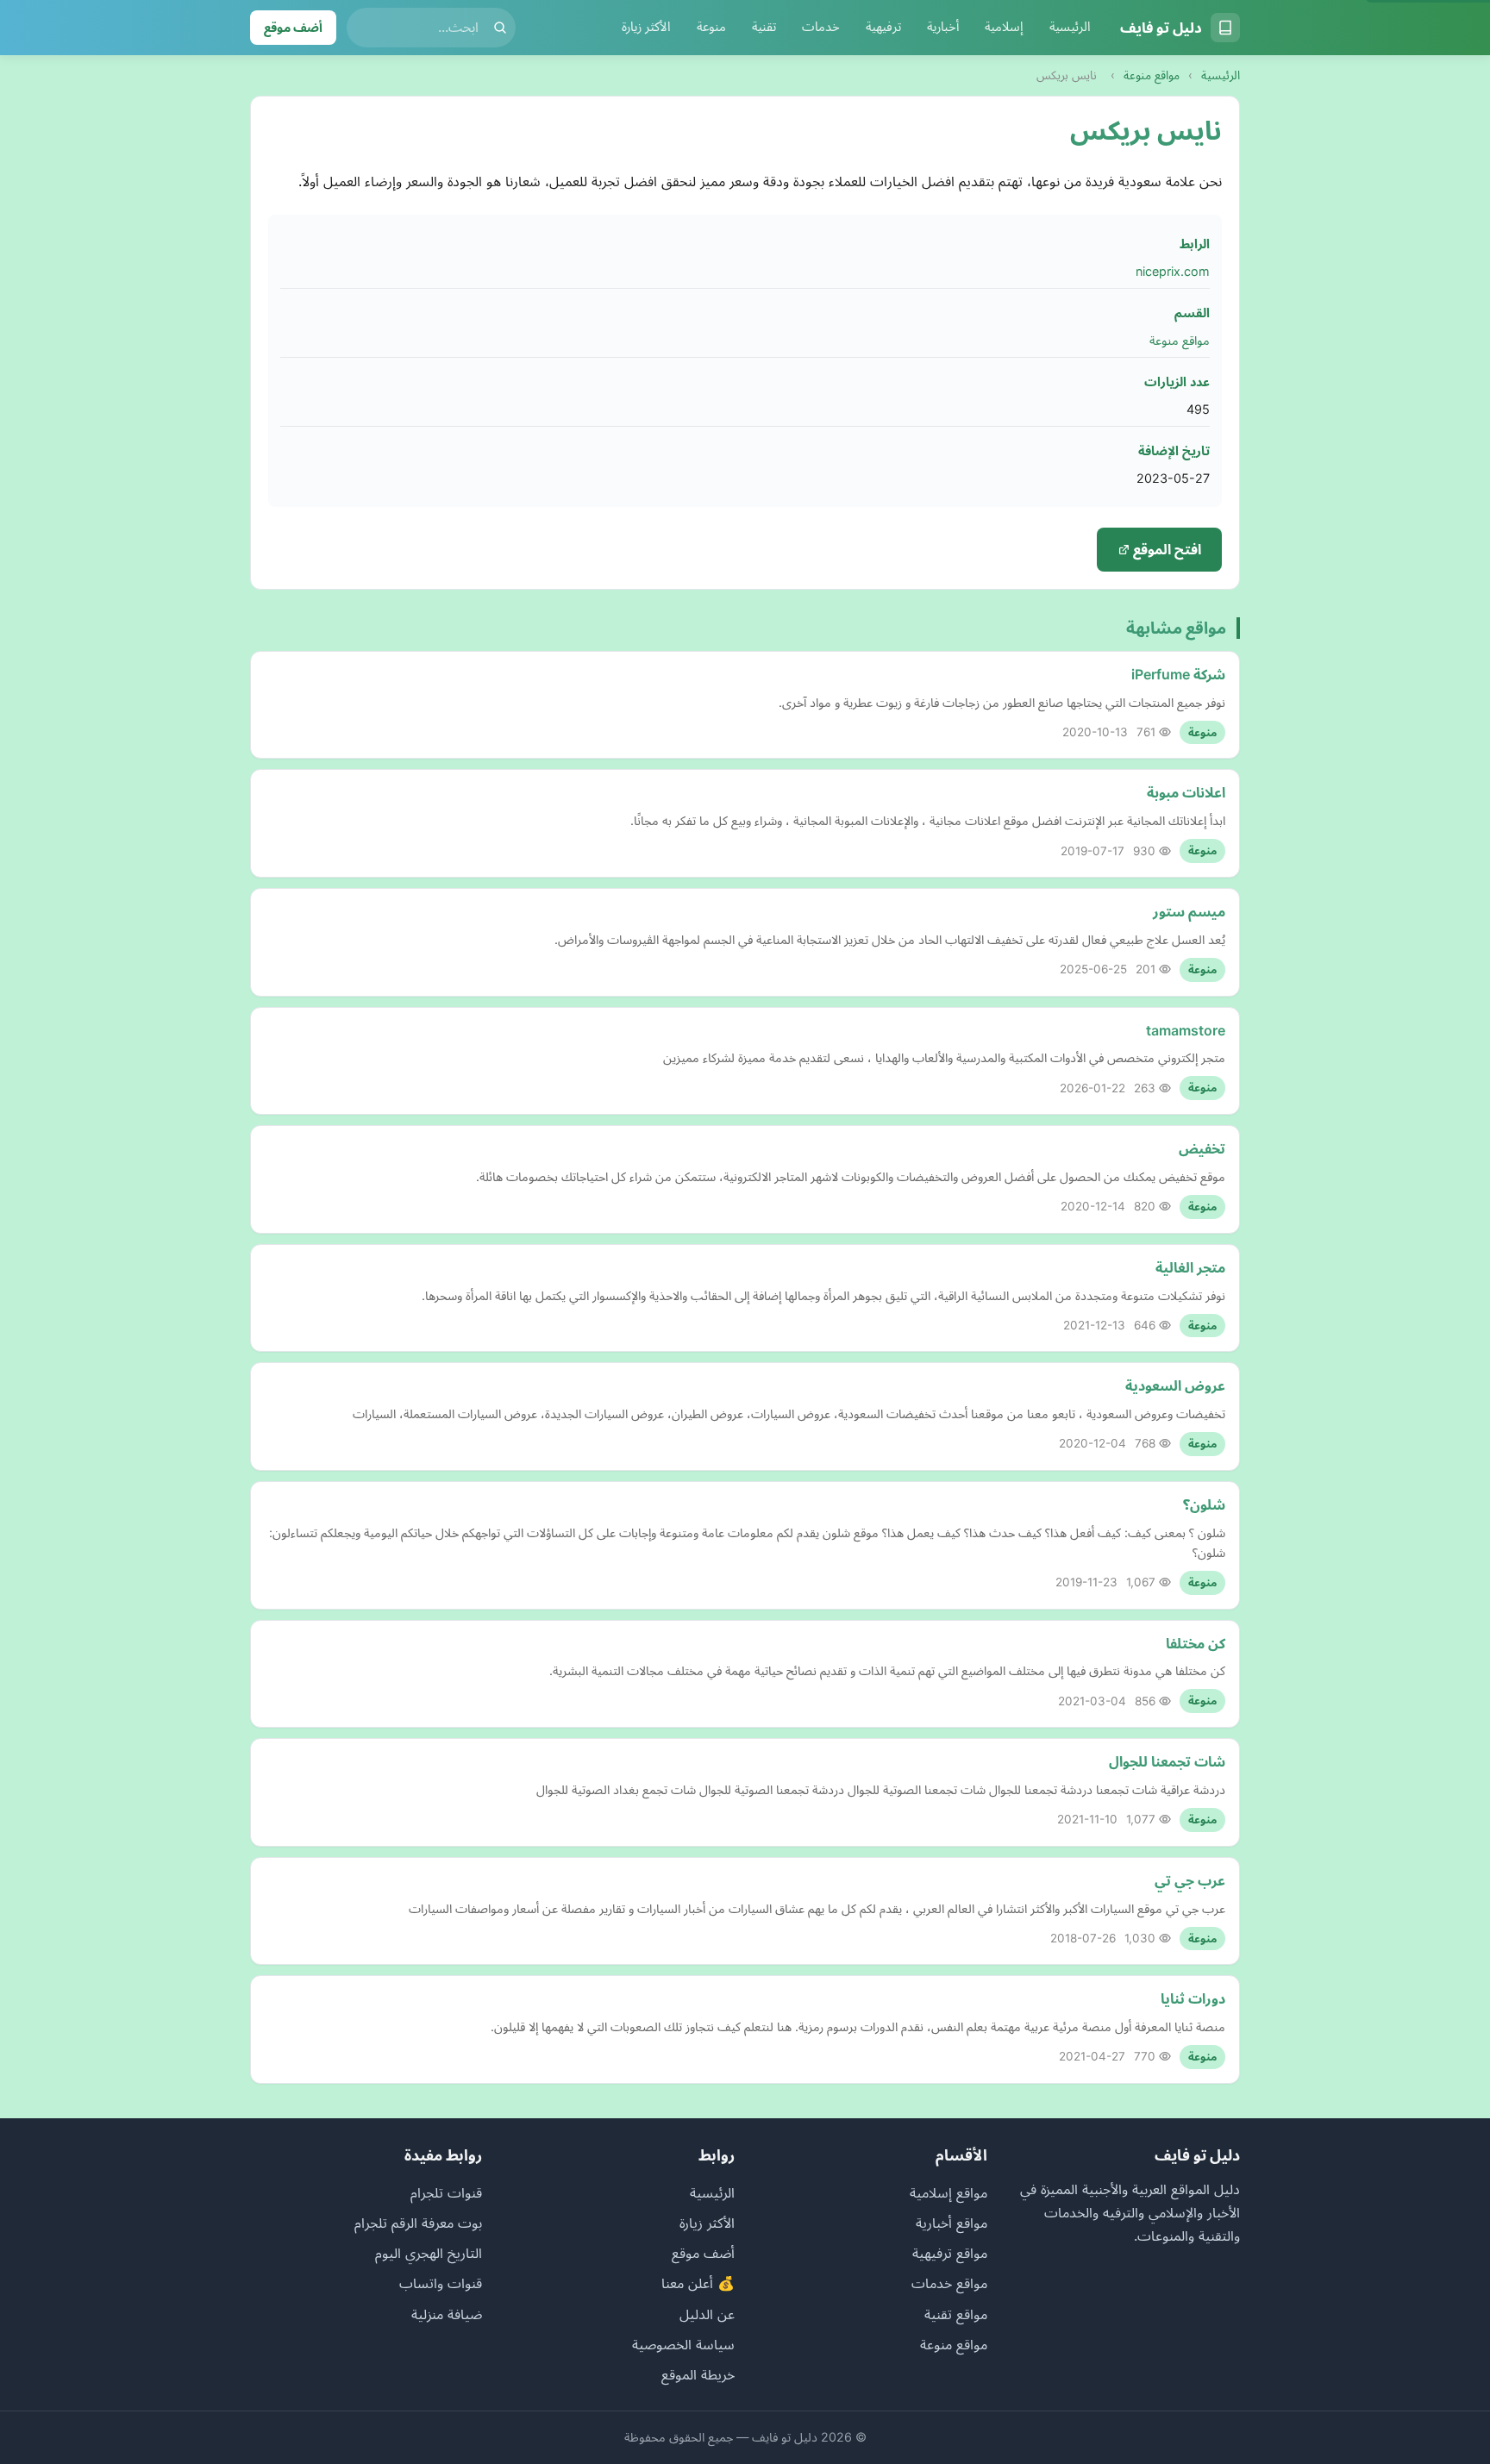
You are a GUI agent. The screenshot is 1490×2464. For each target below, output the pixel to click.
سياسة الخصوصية (683, 2344)
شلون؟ (1204, 1504)
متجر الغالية (1190, 1267)
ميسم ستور (1189, 911)
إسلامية (1004, 27)
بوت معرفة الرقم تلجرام (418, 2223)
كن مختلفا (1196, 1643)
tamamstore (1186, 1030)
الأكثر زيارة (646, 27)
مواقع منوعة (1152, 75)
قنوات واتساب (441, 2283)
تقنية (764, 27)
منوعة (711, 27)
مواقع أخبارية (952, 2223)
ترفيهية (883, 27)
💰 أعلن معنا (698, 2283)
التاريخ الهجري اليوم (429, 2253)
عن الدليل (707, 2314)
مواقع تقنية (956, 2314)
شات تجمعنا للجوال (1167, 1761)
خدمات (821, 27)
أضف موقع (293, 27)
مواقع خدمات (949, 2283)
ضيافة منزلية (447, 2314)
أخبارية (943, 27)
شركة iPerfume (1178, 674)
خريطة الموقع (698, 2374)
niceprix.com (1173, 271)
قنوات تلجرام (446, 2192)
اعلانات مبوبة (1186, 792)
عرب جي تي (1190, 1880)
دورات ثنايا (1193, 1998)
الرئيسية (1070, 27)
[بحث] (500, 28)
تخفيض (1202, 1148)
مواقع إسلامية (948, 2192)
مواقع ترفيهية (950, 2253)
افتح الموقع (1165, 549)
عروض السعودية (1175, 1385)
